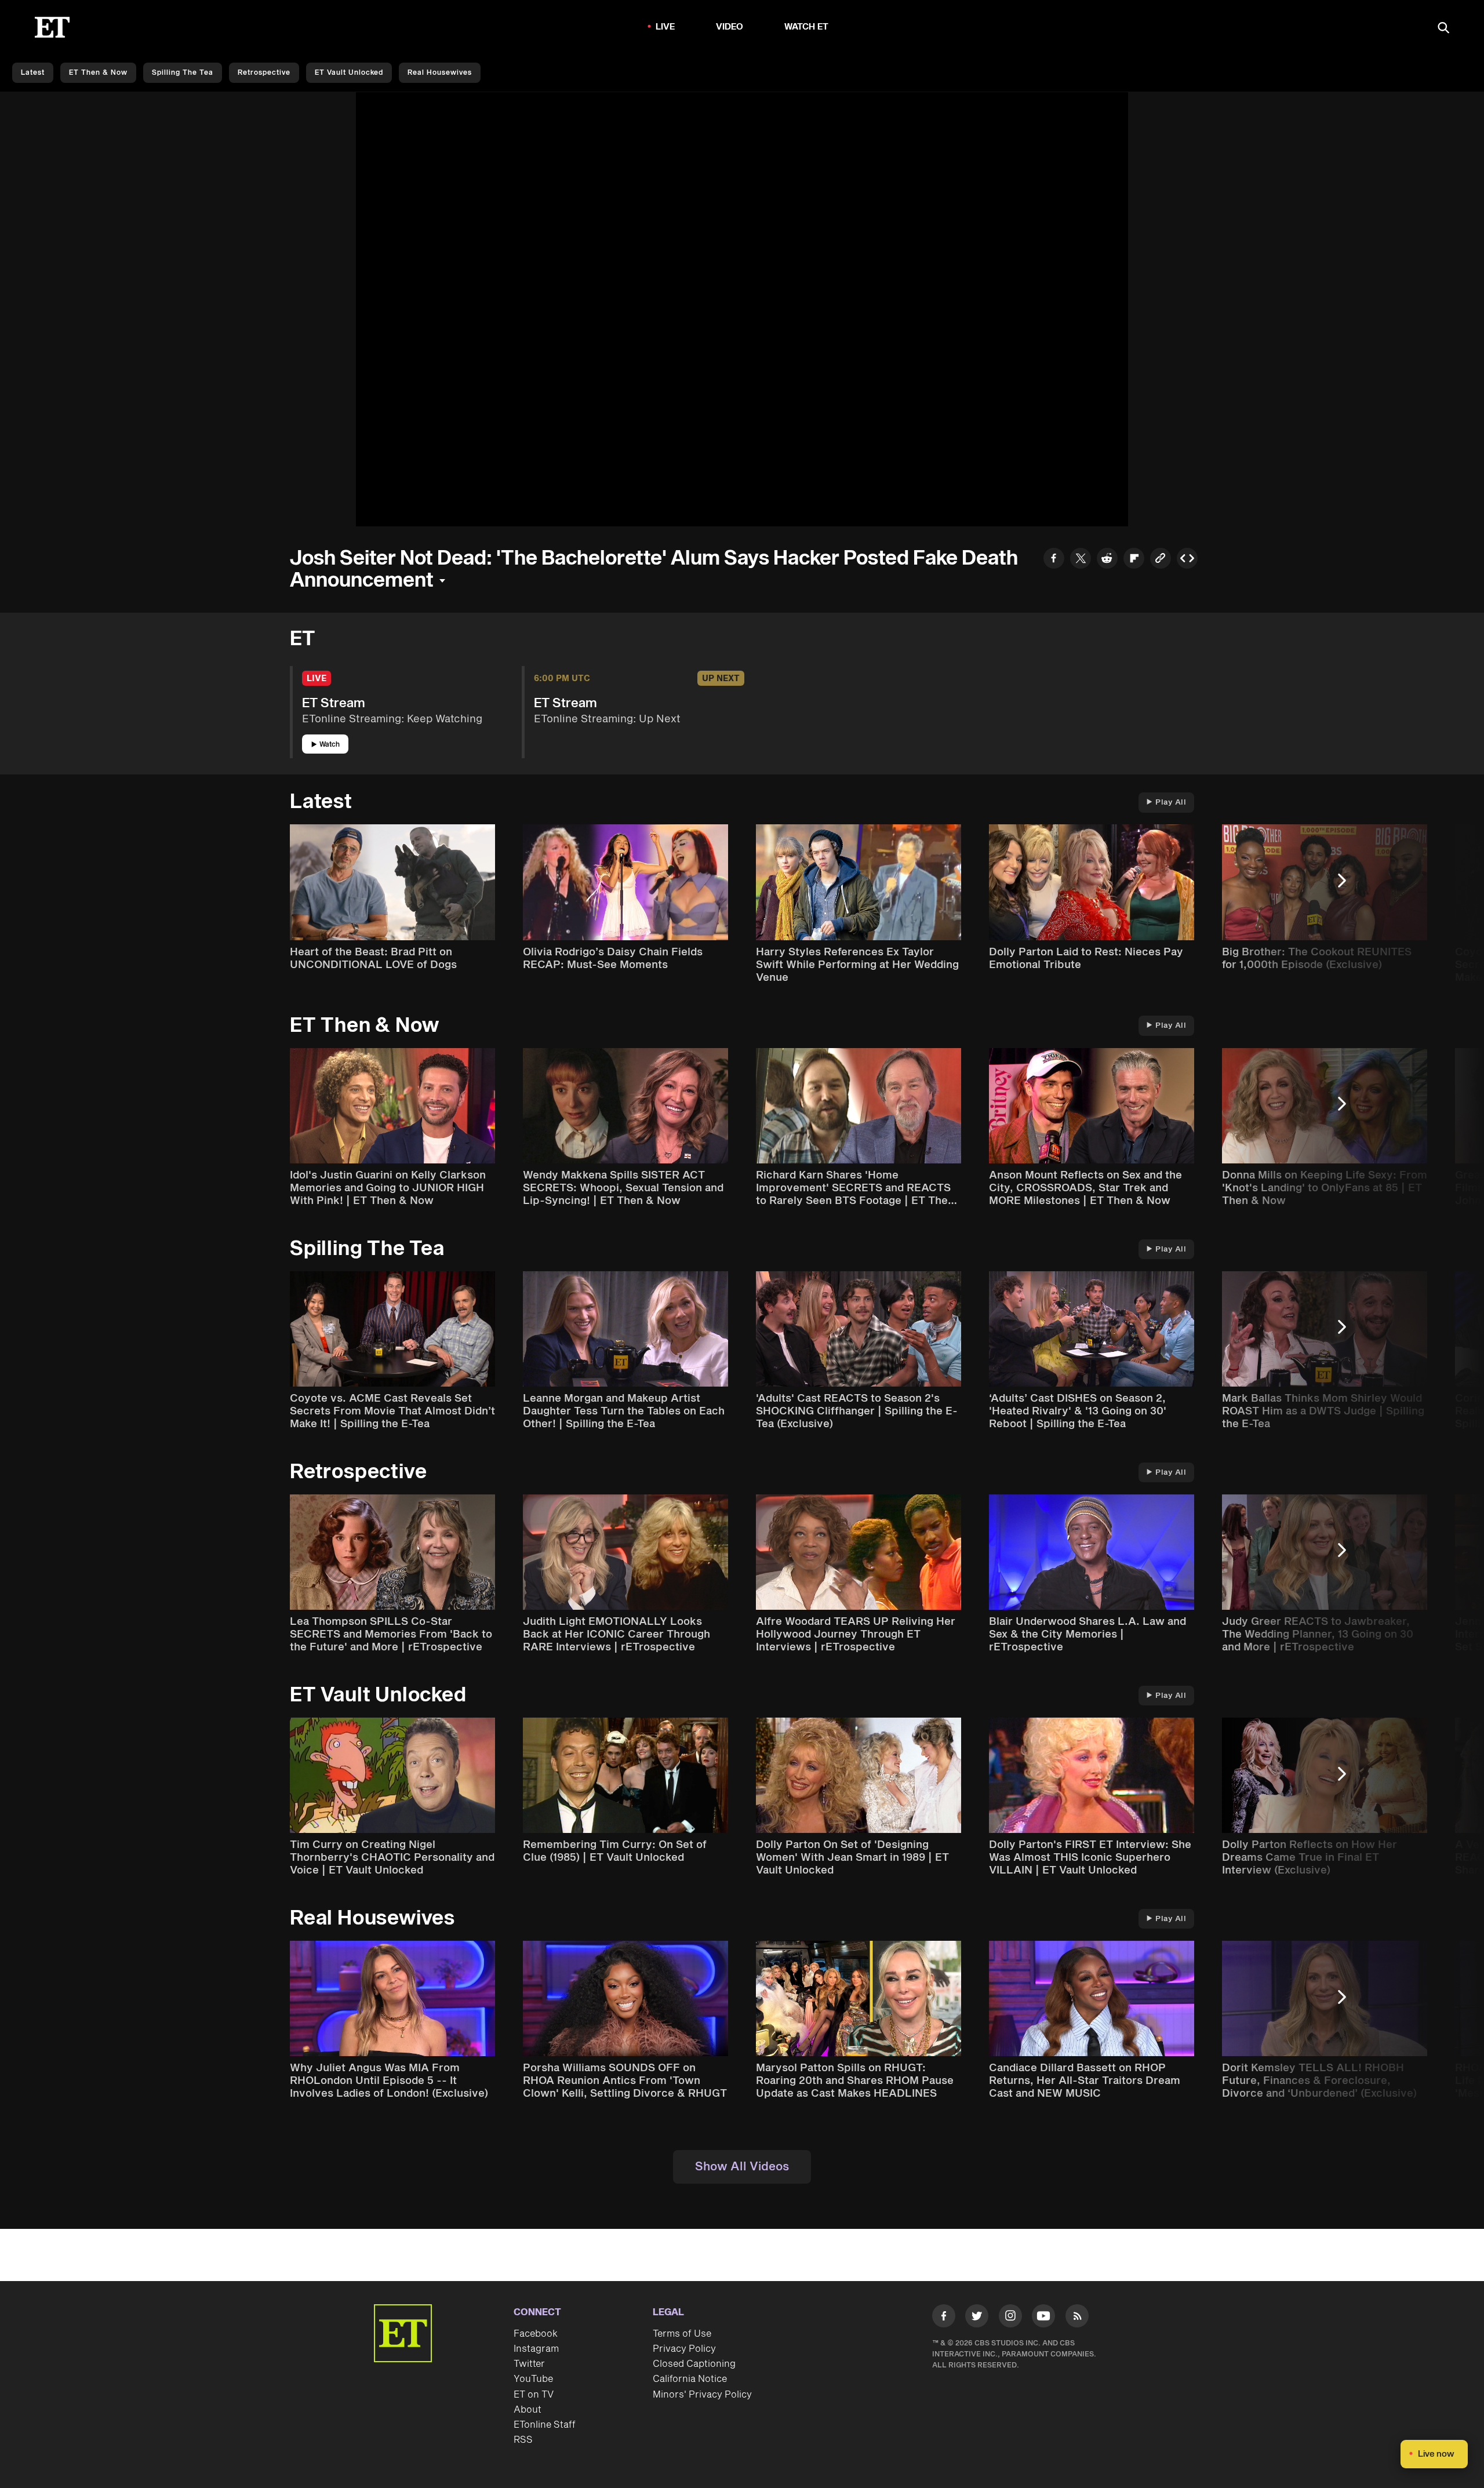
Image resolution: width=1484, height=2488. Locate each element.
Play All (1171, 802)
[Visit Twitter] (977, 2318)
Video (730, 27)
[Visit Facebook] (944, 2318)
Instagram (536, 2349)
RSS (523, 2440)
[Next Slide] (1348, 886)
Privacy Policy (684, 2349)
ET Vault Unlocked (349, 73)
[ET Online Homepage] (52, 27)
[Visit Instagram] (1010, 2318)
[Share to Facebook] (1054, 560)
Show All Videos (742, 2167)
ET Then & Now (98, 73)
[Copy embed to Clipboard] (1187, 560)
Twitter (529, 2364)
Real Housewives (440, 73)
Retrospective (264, 73)
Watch (330, 745)
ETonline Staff (545, 2425)
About (528, 2410)
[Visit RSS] (1077, 2318)
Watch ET (807, 27)
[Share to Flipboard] (1134, 560)
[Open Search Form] (1443, 29)
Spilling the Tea (183, 73)
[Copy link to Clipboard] (1161, 560)
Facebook (536, 2334)
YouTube (533, 2379)
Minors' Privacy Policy (702, 2395)
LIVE (665, 27)
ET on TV (534, 2395)
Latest (33, 73)
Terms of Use (682, 2334)
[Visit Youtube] (1043, 2316)
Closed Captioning (694, 2364)
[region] (742, 309)
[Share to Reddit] (1107, 560)
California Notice (690, 2379)
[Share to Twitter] (1081, 560)
